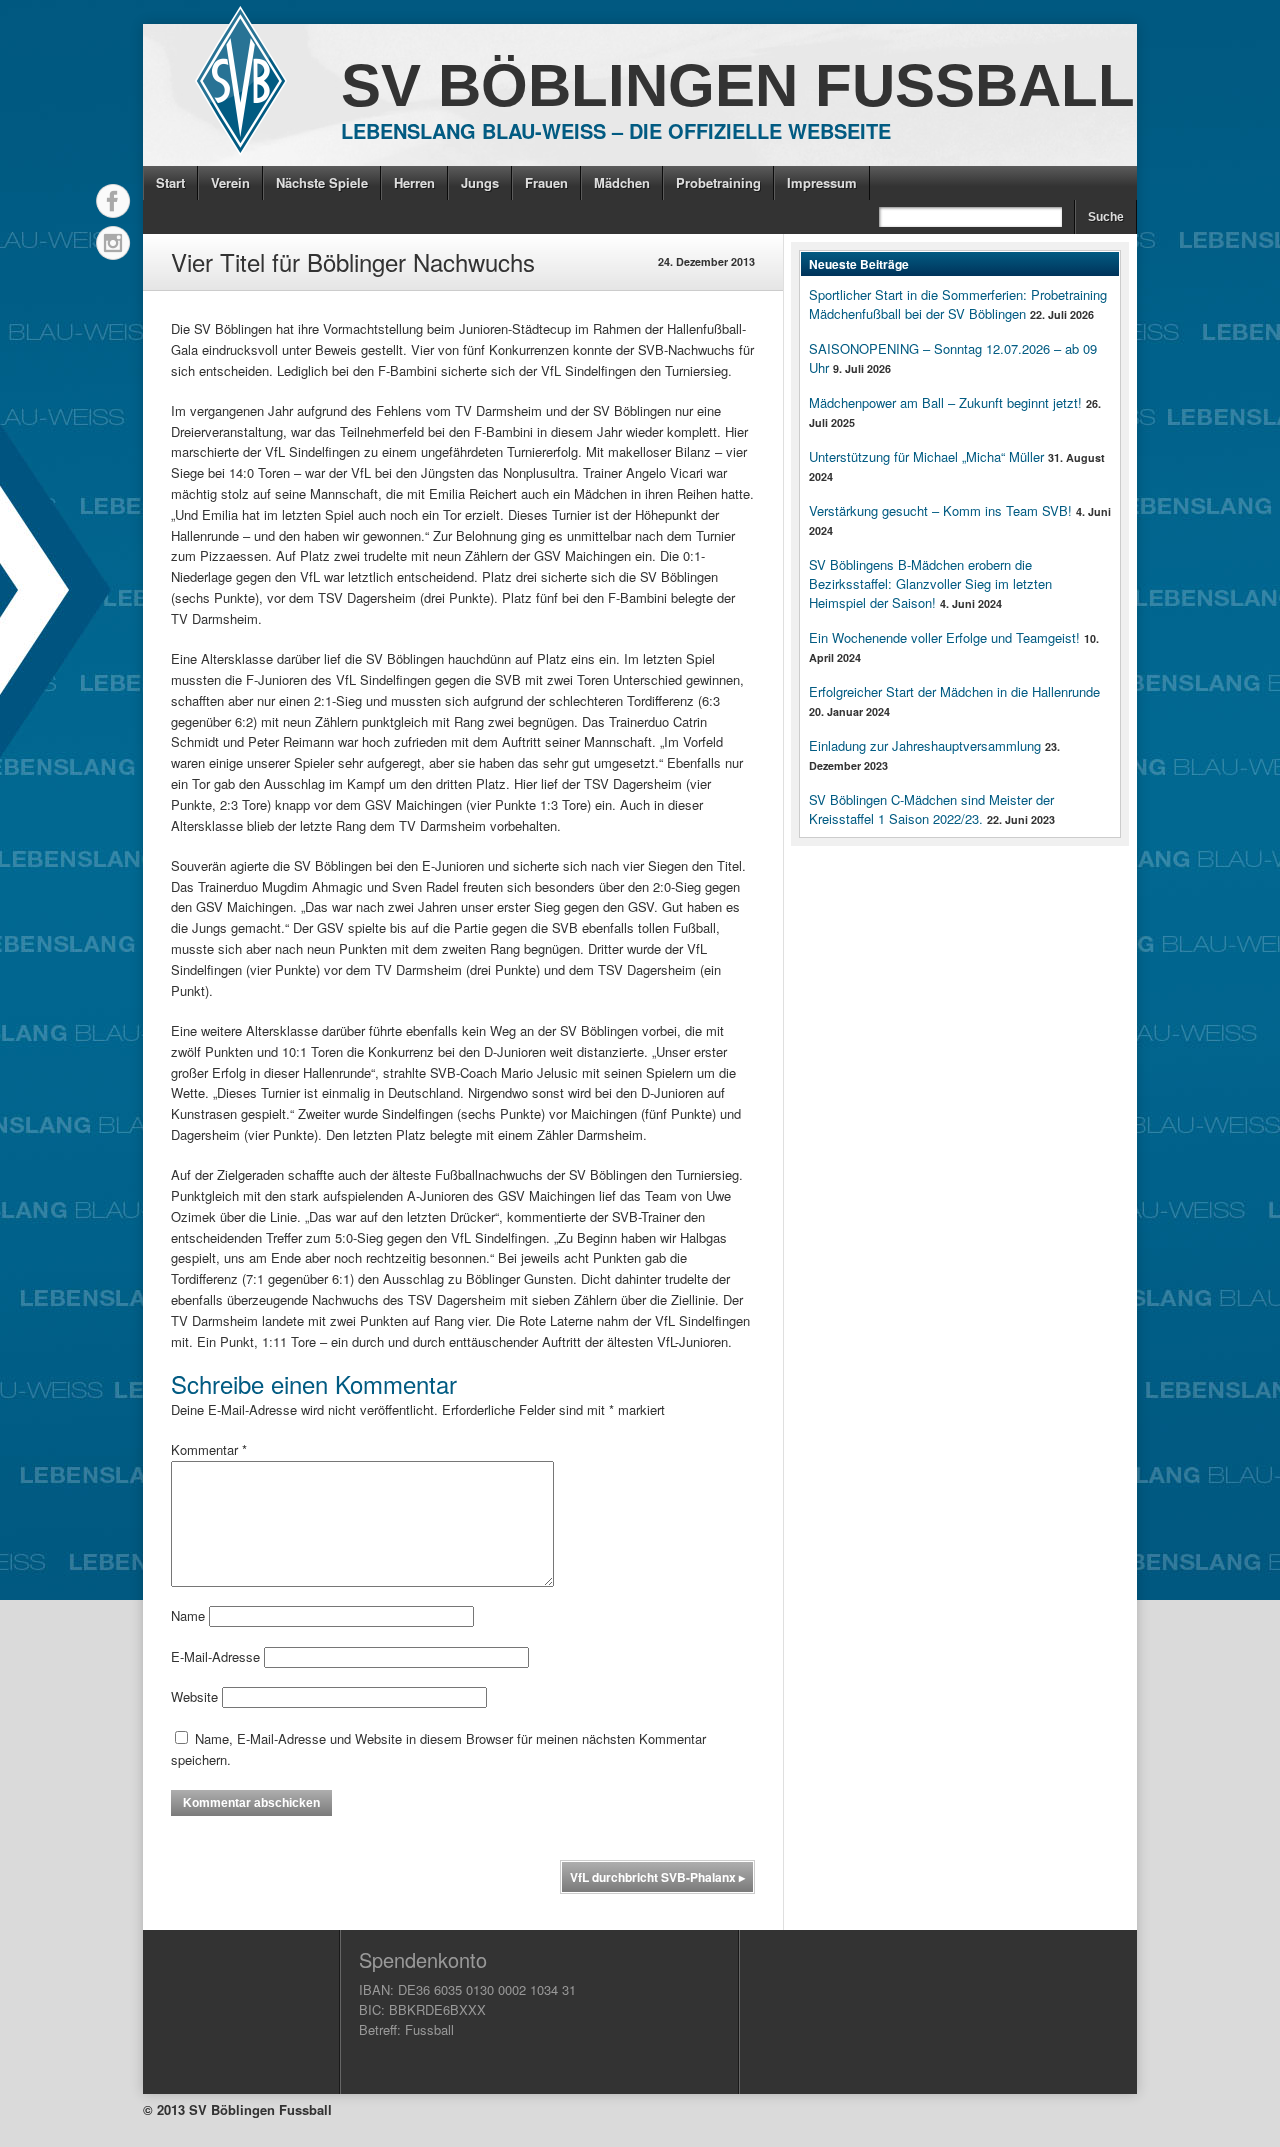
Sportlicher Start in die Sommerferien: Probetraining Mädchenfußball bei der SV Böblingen (958, 304)
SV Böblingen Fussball (738, 85)
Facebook (113, 201)
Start (170, 182)
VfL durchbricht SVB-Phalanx (657, 1877)
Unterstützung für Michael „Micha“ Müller (926, 456)
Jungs (480, 182)
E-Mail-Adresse (215, 1656)
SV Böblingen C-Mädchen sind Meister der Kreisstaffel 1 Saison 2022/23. (931, 809)
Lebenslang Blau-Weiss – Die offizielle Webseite (616, 130)
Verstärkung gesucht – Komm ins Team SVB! (940, 510)
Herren (414, 182)
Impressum (822, 182)
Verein (230, 182)
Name (188, 1615)
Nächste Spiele (322, 182)
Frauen (546, 182)
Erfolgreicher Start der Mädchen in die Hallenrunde (954, 691)
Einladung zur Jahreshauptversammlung (925, 745)
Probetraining (718, 182)
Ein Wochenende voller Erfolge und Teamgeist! (944, 637)
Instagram (113, 243)
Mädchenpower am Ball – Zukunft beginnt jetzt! (945, 402)
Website (194, 1696)
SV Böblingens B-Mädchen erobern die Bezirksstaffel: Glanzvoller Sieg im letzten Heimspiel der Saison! (930, 583)
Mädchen (622, 182)
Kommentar (209, 1449)
